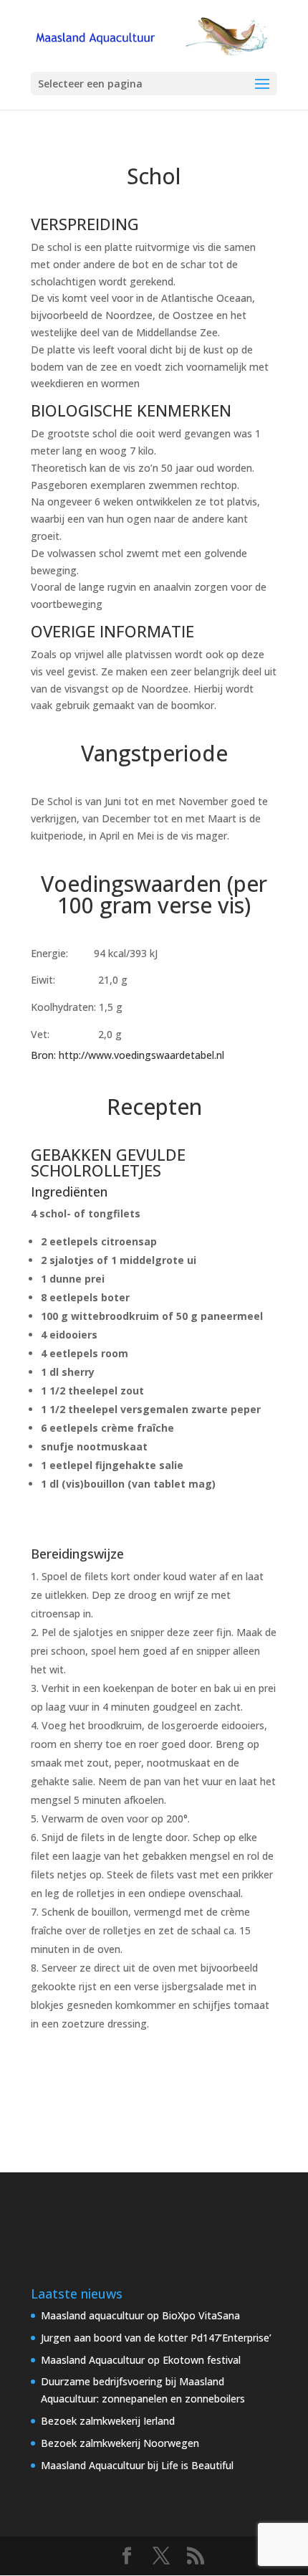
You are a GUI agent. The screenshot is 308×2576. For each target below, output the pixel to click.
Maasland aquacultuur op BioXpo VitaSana (140, 2315)
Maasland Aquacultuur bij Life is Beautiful (137, 2465)
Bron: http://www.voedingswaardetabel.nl (127, 1055)
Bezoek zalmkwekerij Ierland (108, 2421)
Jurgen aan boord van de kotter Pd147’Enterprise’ (156, 2338)
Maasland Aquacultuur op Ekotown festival (141, 2360)
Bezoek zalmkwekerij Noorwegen (120, 2443)
